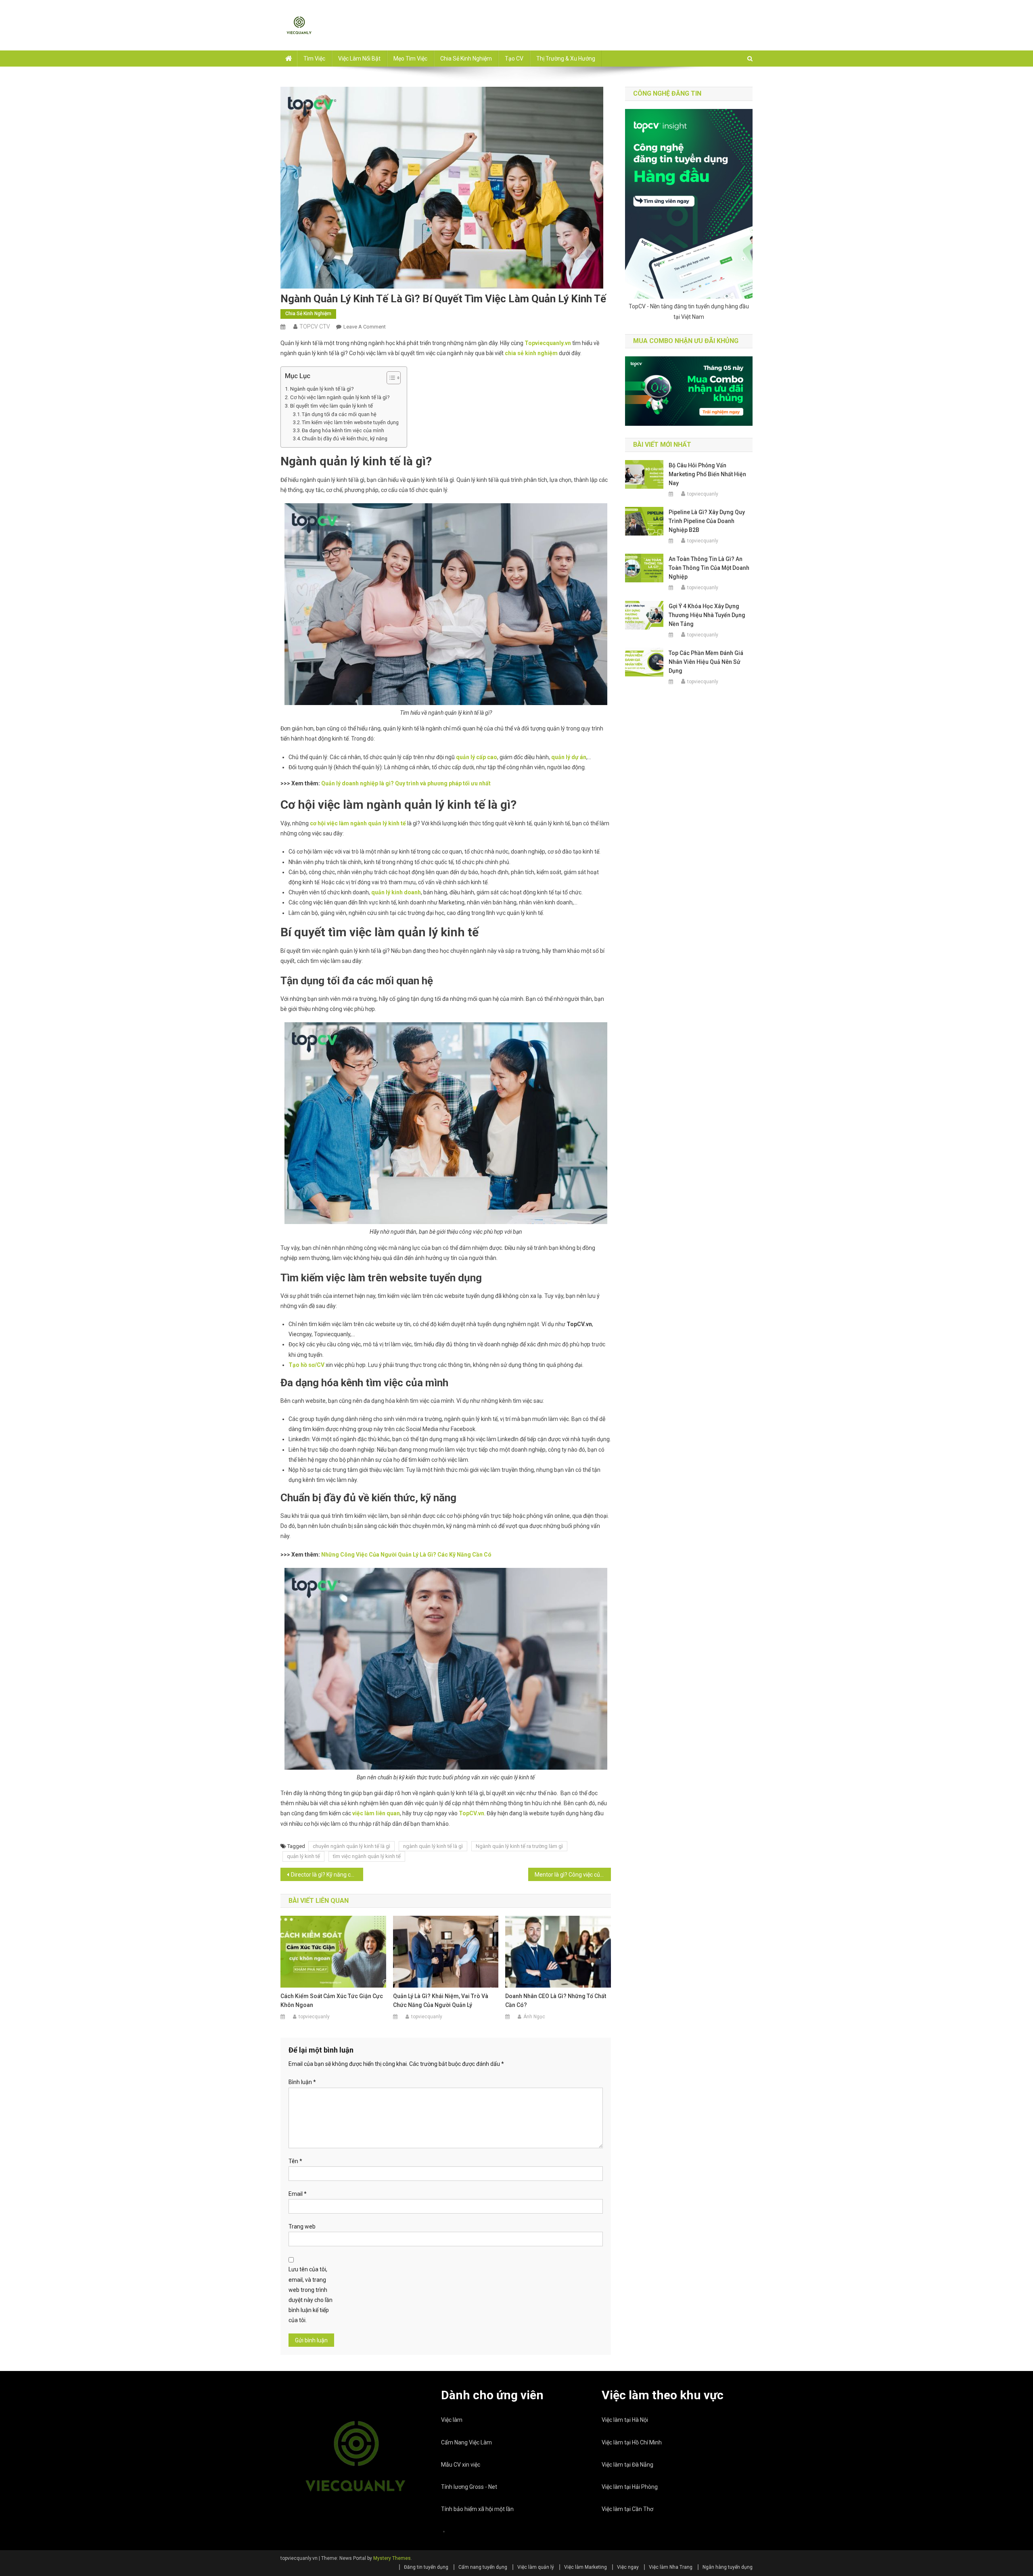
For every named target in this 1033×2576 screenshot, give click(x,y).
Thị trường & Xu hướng (566, 59)
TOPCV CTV (315, 326)
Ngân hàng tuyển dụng (728, 2567)
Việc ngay (628, 2567)
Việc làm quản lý (536, 2567)
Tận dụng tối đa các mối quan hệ (339, 414)
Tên (295, 2161)
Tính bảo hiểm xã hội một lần (477, 2509)
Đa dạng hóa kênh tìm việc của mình (343, 430)
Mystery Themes (392, 2558)
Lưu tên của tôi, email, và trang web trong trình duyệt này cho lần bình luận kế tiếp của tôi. (311, 2295)
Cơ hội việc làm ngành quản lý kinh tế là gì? (340, 397)
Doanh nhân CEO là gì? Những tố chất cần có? (556, 2001)
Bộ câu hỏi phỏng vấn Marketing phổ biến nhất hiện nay (707, 474)
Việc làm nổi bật (359, 59)
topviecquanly (314, 2017)
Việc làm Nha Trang (671, 2567)
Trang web (302, 2227)
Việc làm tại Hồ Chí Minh (632, 2442)
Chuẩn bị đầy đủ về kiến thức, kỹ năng (345, 438)
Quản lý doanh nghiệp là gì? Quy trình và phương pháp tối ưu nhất (406, 783)
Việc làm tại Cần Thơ (627, 2509)
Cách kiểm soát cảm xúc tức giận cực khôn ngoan (332, 2001)
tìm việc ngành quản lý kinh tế (367, 1856)
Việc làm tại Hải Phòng (630, 2487)
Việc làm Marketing (586, 2567)
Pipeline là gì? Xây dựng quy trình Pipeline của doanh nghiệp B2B (707, 521)
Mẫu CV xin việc (461, 2465)
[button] (390, 378)
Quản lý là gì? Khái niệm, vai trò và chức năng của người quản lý (441, 2001)
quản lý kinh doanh (396, 892)
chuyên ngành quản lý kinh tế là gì (351, 1846)
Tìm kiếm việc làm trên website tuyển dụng (350, 422)
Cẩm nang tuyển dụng (483, 2567)
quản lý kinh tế (303, 1856)
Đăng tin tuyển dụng (426, 2567)
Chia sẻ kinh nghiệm (466, 59)
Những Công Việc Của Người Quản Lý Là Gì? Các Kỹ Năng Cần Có (406, 1555)
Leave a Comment (365, 327)
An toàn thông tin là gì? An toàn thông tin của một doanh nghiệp (709, 568)
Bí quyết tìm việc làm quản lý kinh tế (331, 406)
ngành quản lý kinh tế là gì (433, 1846)
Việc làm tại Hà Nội (625, 2420)
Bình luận (302, 2082)
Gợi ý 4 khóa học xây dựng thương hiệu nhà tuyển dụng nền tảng (707, 615)
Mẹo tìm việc (410, 59)
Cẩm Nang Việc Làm (466, 2442)
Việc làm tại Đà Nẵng (627, 2465)
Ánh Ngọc (534, 2017)
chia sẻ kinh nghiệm (531, 353)
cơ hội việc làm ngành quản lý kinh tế (358, 823)
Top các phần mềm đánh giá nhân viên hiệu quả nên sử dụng (706, 662)
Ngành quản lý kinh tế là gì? (322, 389)
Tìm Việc (314, 59)
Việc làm (452, 2420)
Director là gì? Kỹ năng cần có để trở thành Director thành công (327, 1875)
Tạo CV (514, 59)
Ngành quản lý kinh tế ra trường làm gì (519, 1846)
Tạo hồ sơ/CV (306, 1365)
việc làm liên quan (376, 1813)
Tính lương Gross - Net (469, 2487)
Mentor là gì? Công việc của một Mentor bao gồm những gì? (573, 1875)
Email (298, 2194)
